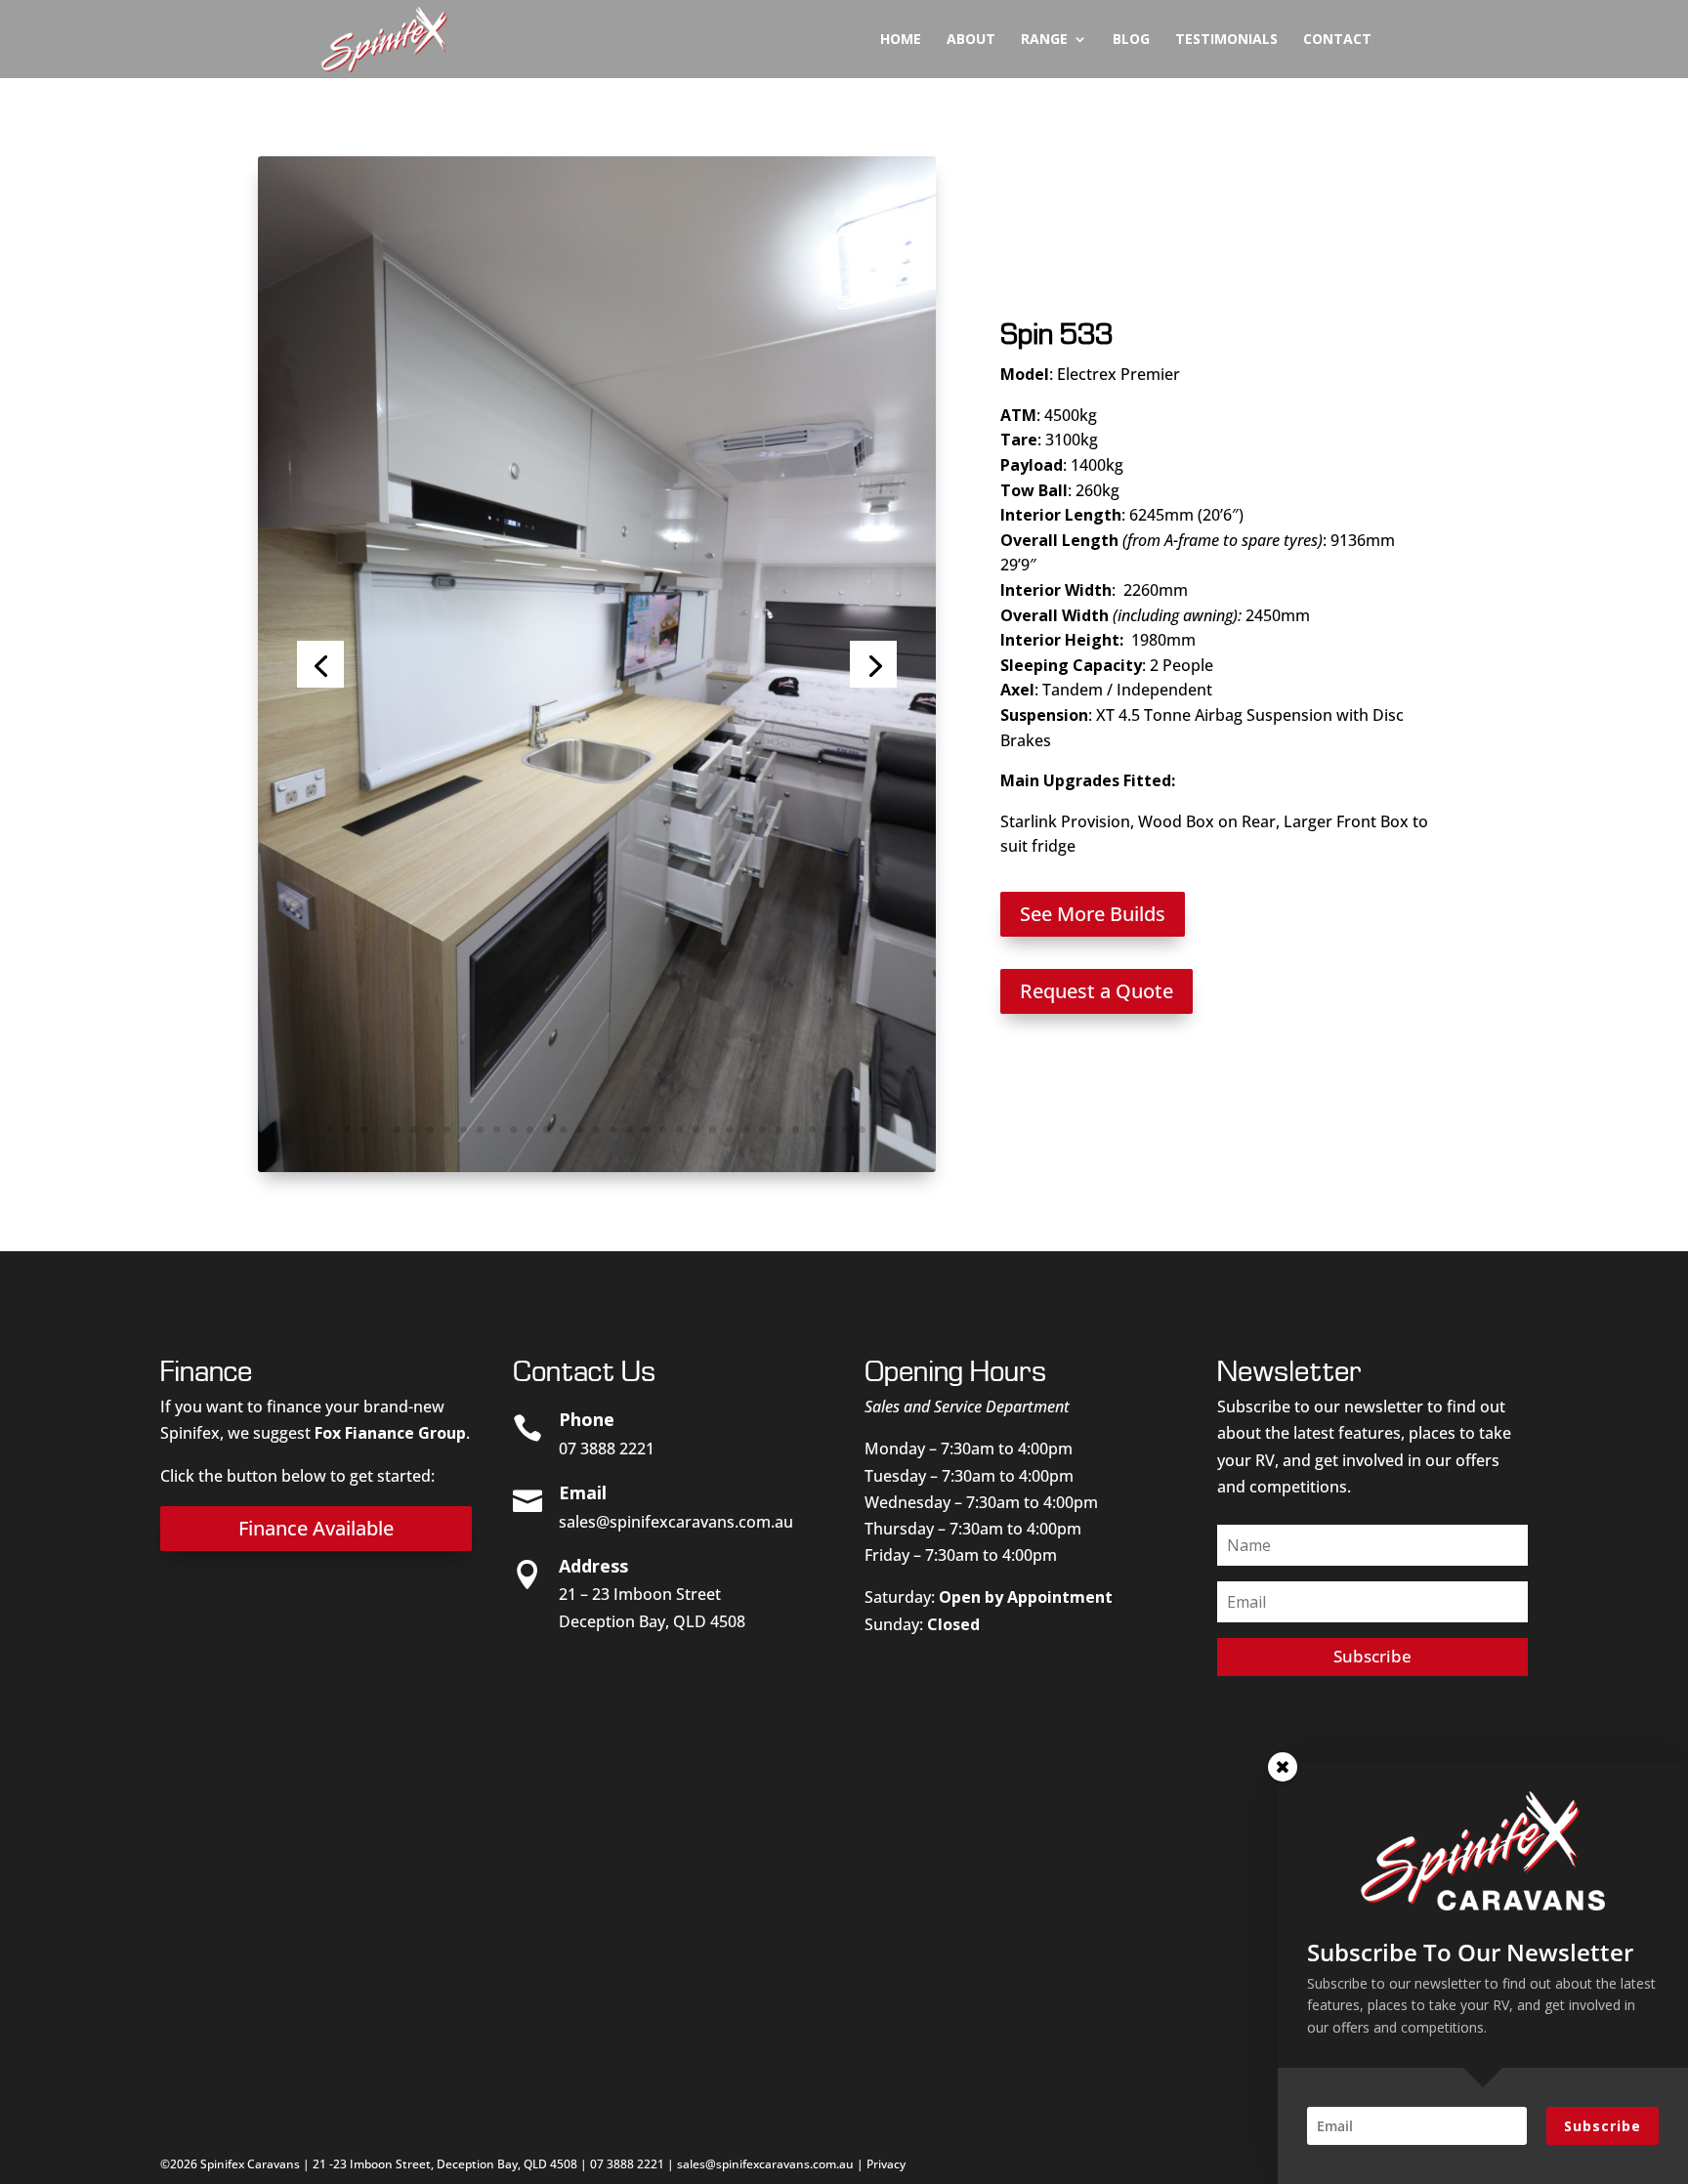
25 (729, 1130)
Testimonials (1226, 40)
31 (829, 1130)
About (971, 40)
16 (580, 1130)
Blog (1131, 40)
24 (713, 1130)
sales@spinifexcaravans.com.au (676, 1522)
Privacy (886, 2164)
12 (513, 1130)
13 (530, 1130)
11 (497, 1130)
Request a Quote (1097, 991)
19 (630, 1130)
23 (696, 1130)
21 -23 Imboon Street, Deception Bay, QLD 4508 (445, 2164)
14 (547, 1130)
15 (563, 1130)
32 (845, 1130)
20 (646, 1130)
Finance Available (316, 1528)
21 (663, 1130)
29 (796, 1130)
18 (613, 1130)
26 (746, 1130)
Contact (1337, 40)
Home (901, 40)
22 (679, 1130)
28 (779, 1130)
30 (812, 1130)
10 (480, 1130)
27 (762, 1130)
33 (862, 1130)
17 (596, 1130)
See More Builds (1093, 914)
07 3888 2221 (627, 2164)
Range (1044, 40)
